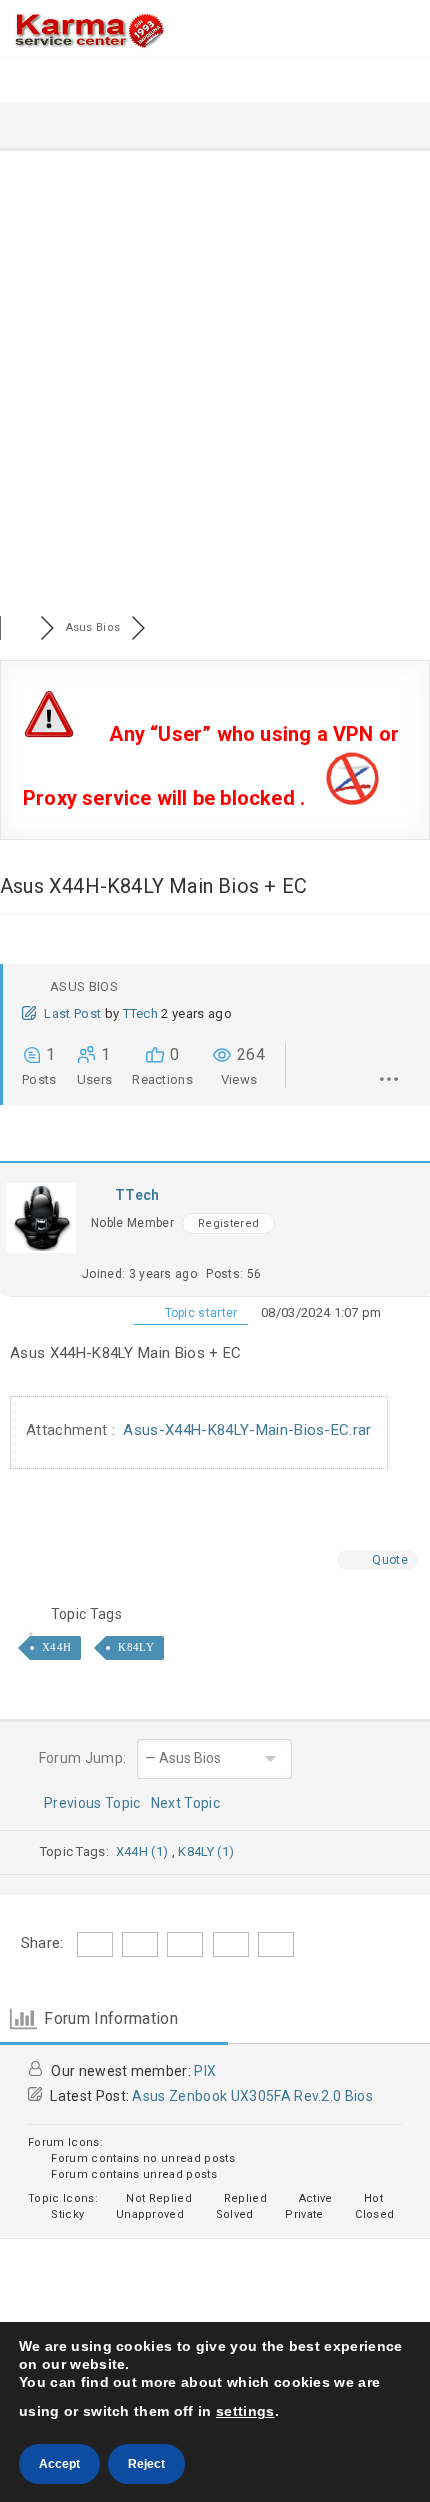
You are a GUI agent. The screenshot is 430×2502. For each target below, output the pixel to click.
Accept (59, 2464)
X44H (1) (144, 1851)
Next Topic (189, 1803)
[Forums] (20, 627)
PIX (205, 2071)
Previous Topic (89, 1803)
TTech (141, 1013)
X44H (56, 1647)
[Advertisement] (215, 376)
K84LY (136, 1647)
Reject (146, 2464)
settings (245, 2411)
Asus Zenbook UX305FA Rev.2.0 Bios (252, 2096)
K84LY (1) (206, 1851)
